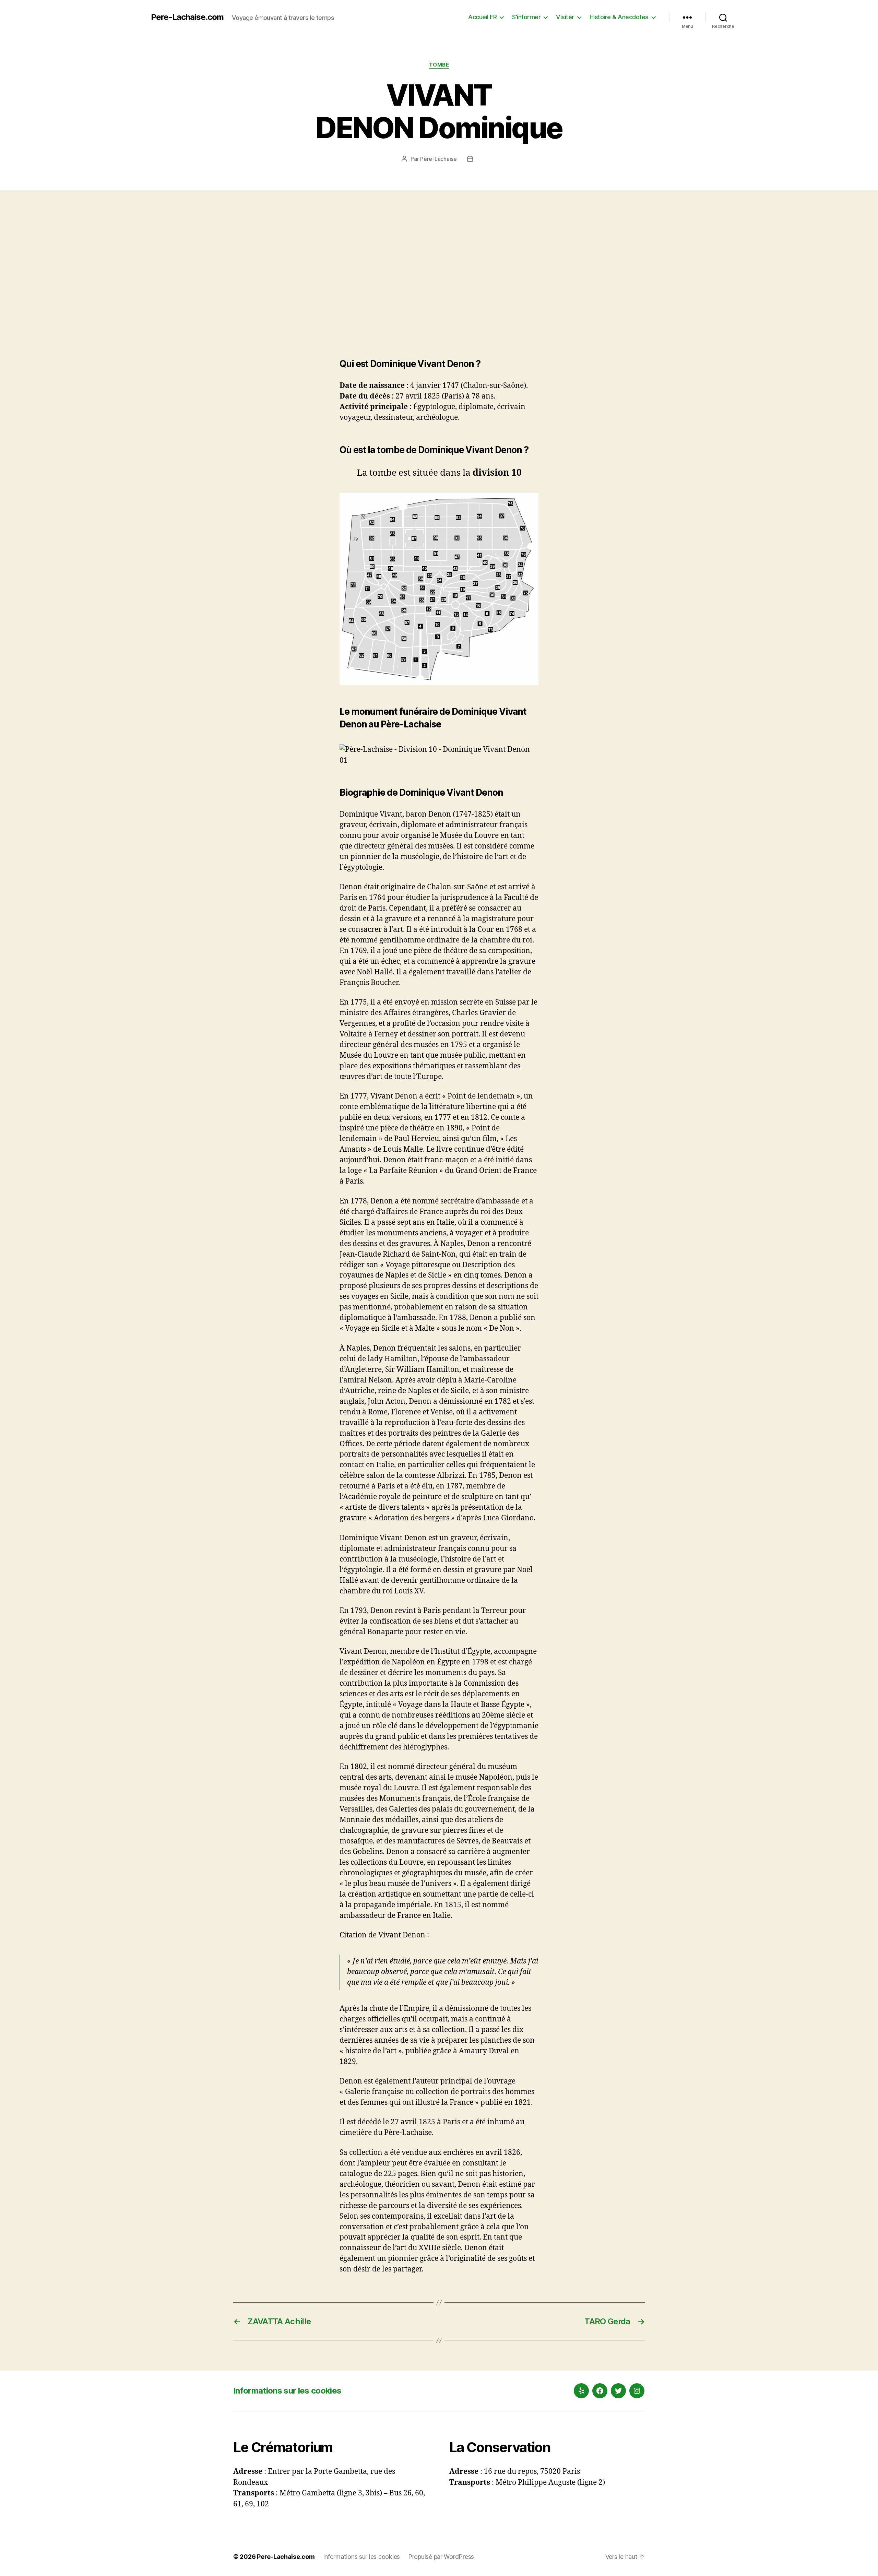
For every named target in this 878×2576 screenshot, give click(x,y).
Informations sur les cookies (287, 2391)
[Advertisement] (439, 277)
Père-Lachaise (438, 159)
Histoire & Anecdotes (619, 17)
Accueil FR (482, 17)
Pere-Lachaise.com (187, 17)
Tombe (439, 65)
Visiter (565, 17)
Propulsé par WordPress (441, 2557)
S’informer (526, 17)
